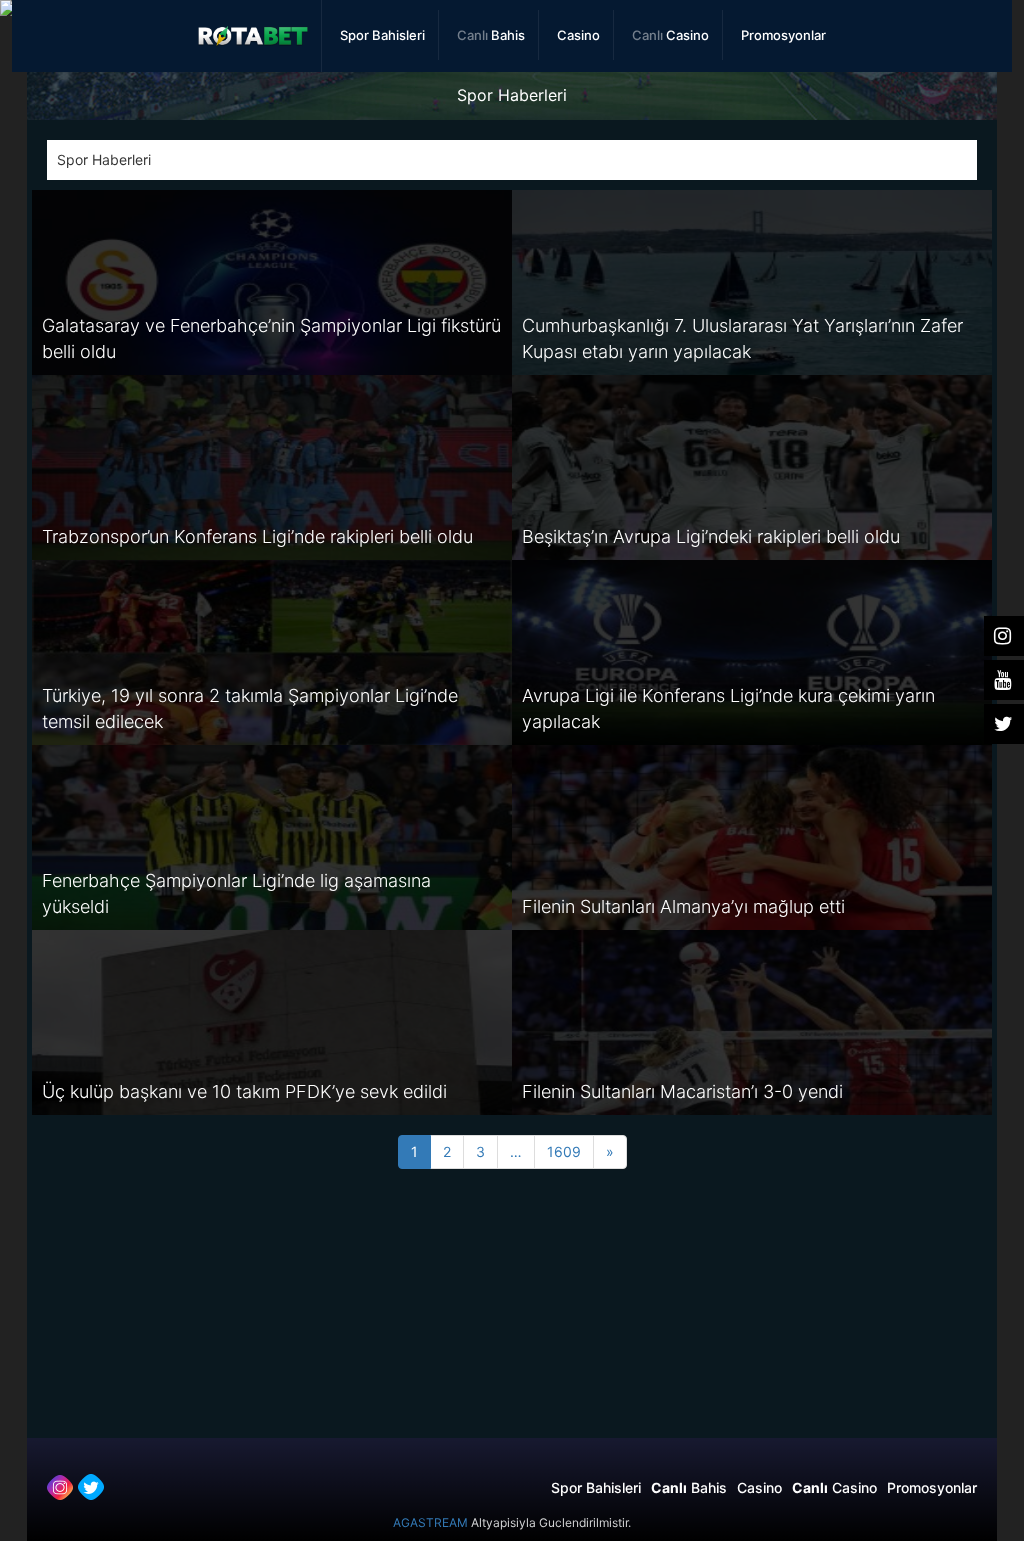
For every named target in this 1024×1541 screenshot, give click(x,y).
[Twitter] (91, 1487)
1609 (564, 1151)
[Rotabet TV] (253, 36)
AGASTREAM (430, 1522)
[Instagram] (60, 1487)
